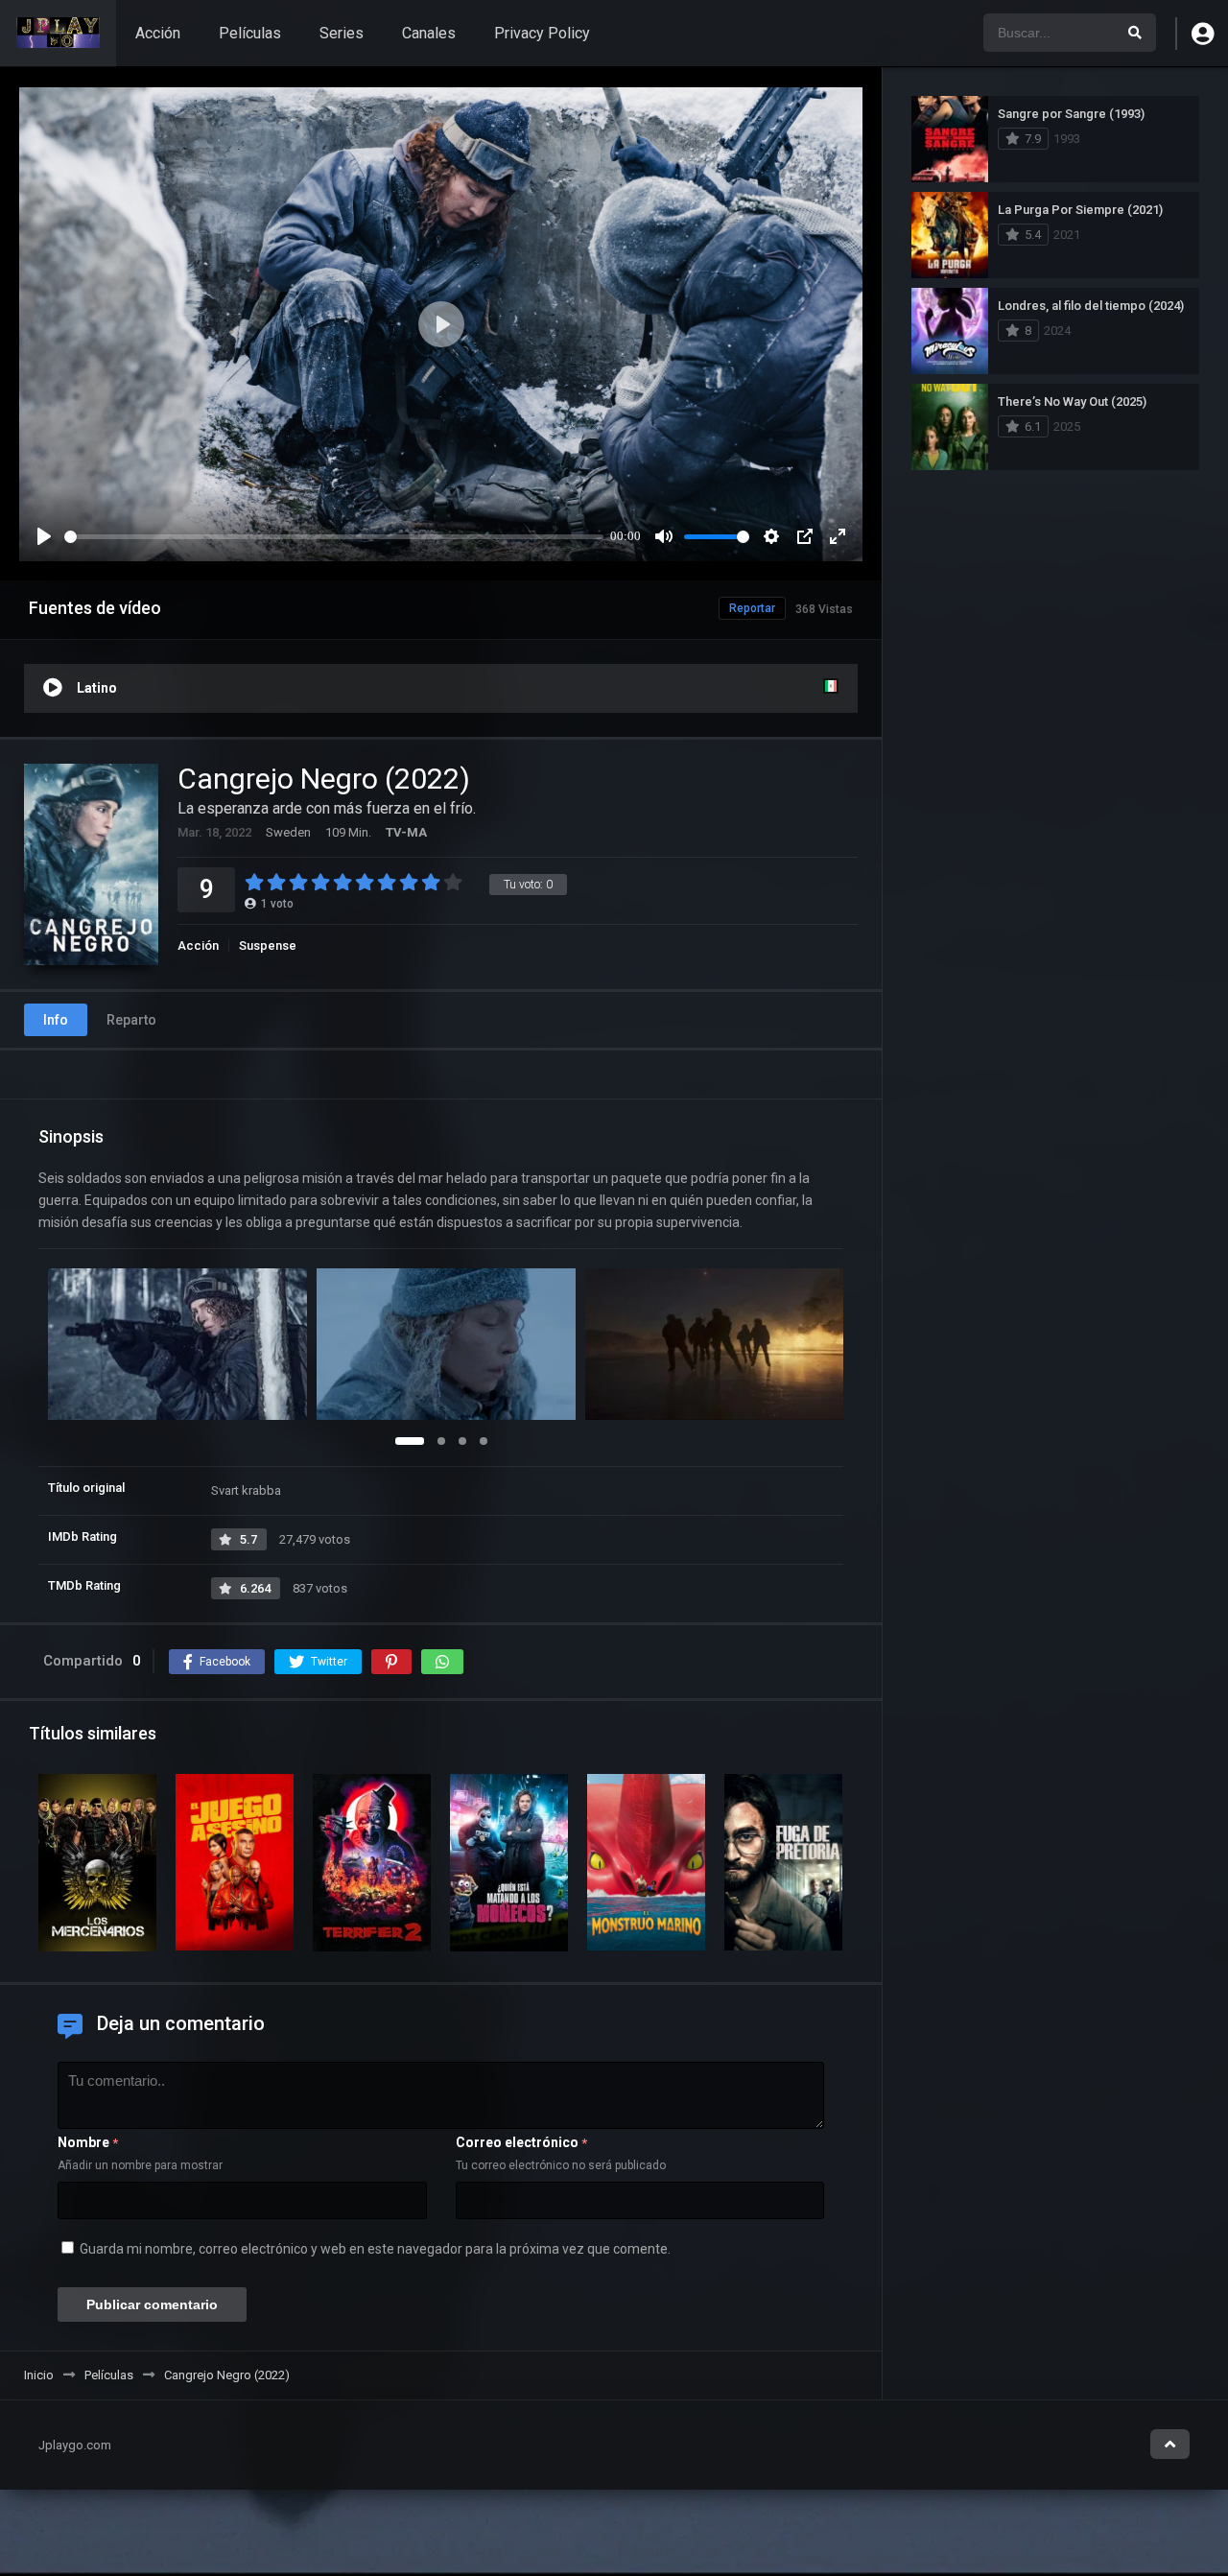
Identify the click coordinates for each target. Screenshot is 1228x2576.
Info (56, 1020)
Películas (250, 33)
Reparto (131, 1020)
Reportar (752, 608)
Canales (429, 33)
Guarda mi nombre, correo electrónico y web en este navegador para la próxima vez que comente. (375, 2249)
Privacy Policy (542, 33)
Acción (158, 33)
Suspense (268, 945)
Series (342, 33)
